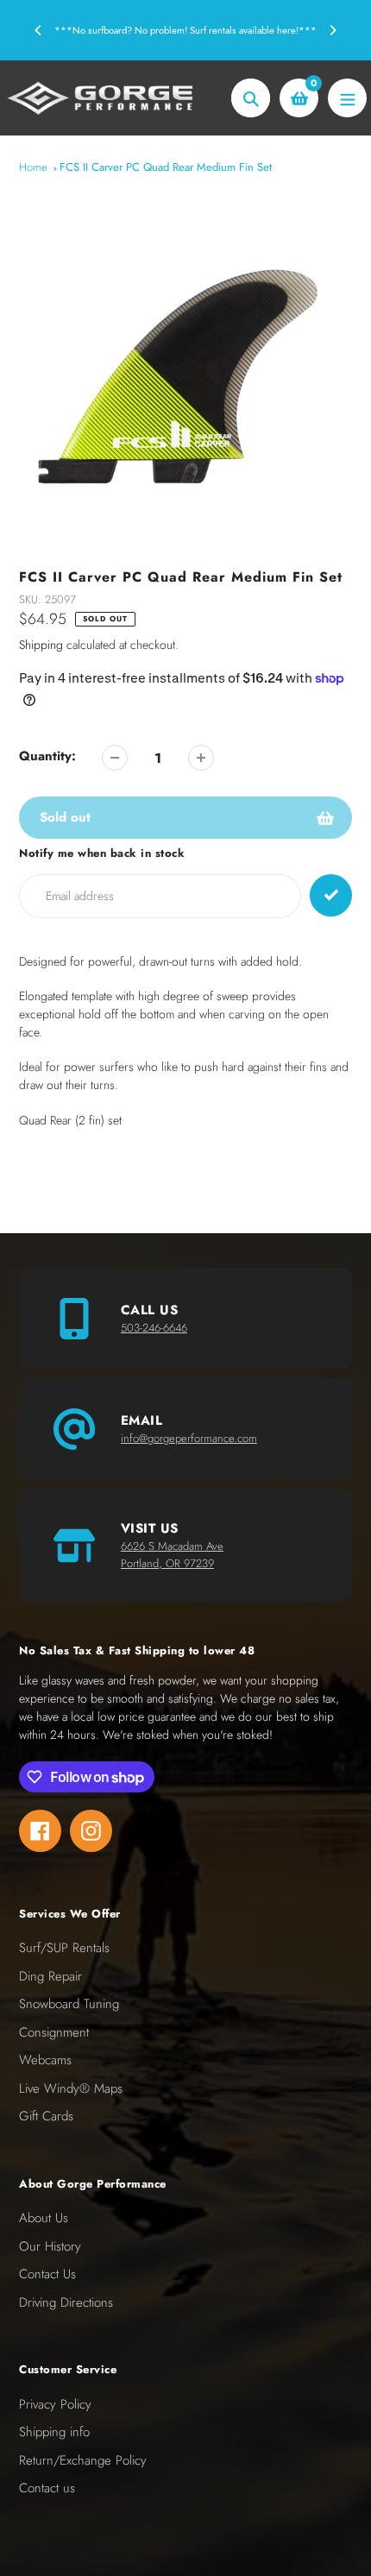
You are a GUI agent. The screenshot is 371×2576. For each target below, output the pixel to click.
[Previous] (39, 30)
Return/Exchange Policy (83, 2460)
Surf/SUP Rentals (64, 1948)
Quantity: (47, 756)
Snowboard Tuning (69, 2004)
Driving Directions (66, 2302)
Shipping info (54, 2432)
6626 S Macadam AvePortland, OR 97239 (172, 1555)
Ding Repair (50, 1976)
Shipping (41, 645)
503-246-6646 (154, 1328)
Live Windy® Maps (71, 2088)
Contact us (47, 2488)
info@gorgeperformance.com (189, 1438)
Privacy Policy (55, 2404)
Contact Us (47, 2274)
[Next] (332, 30)
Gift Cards (46, 2116)
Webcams (45, 2060)
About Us (44, 2218)
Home (33, 167)
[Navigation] (347, 98)
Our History (50, 2246)
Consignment (54, 2032)
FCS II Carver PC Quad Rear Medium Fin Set (166, 167)
